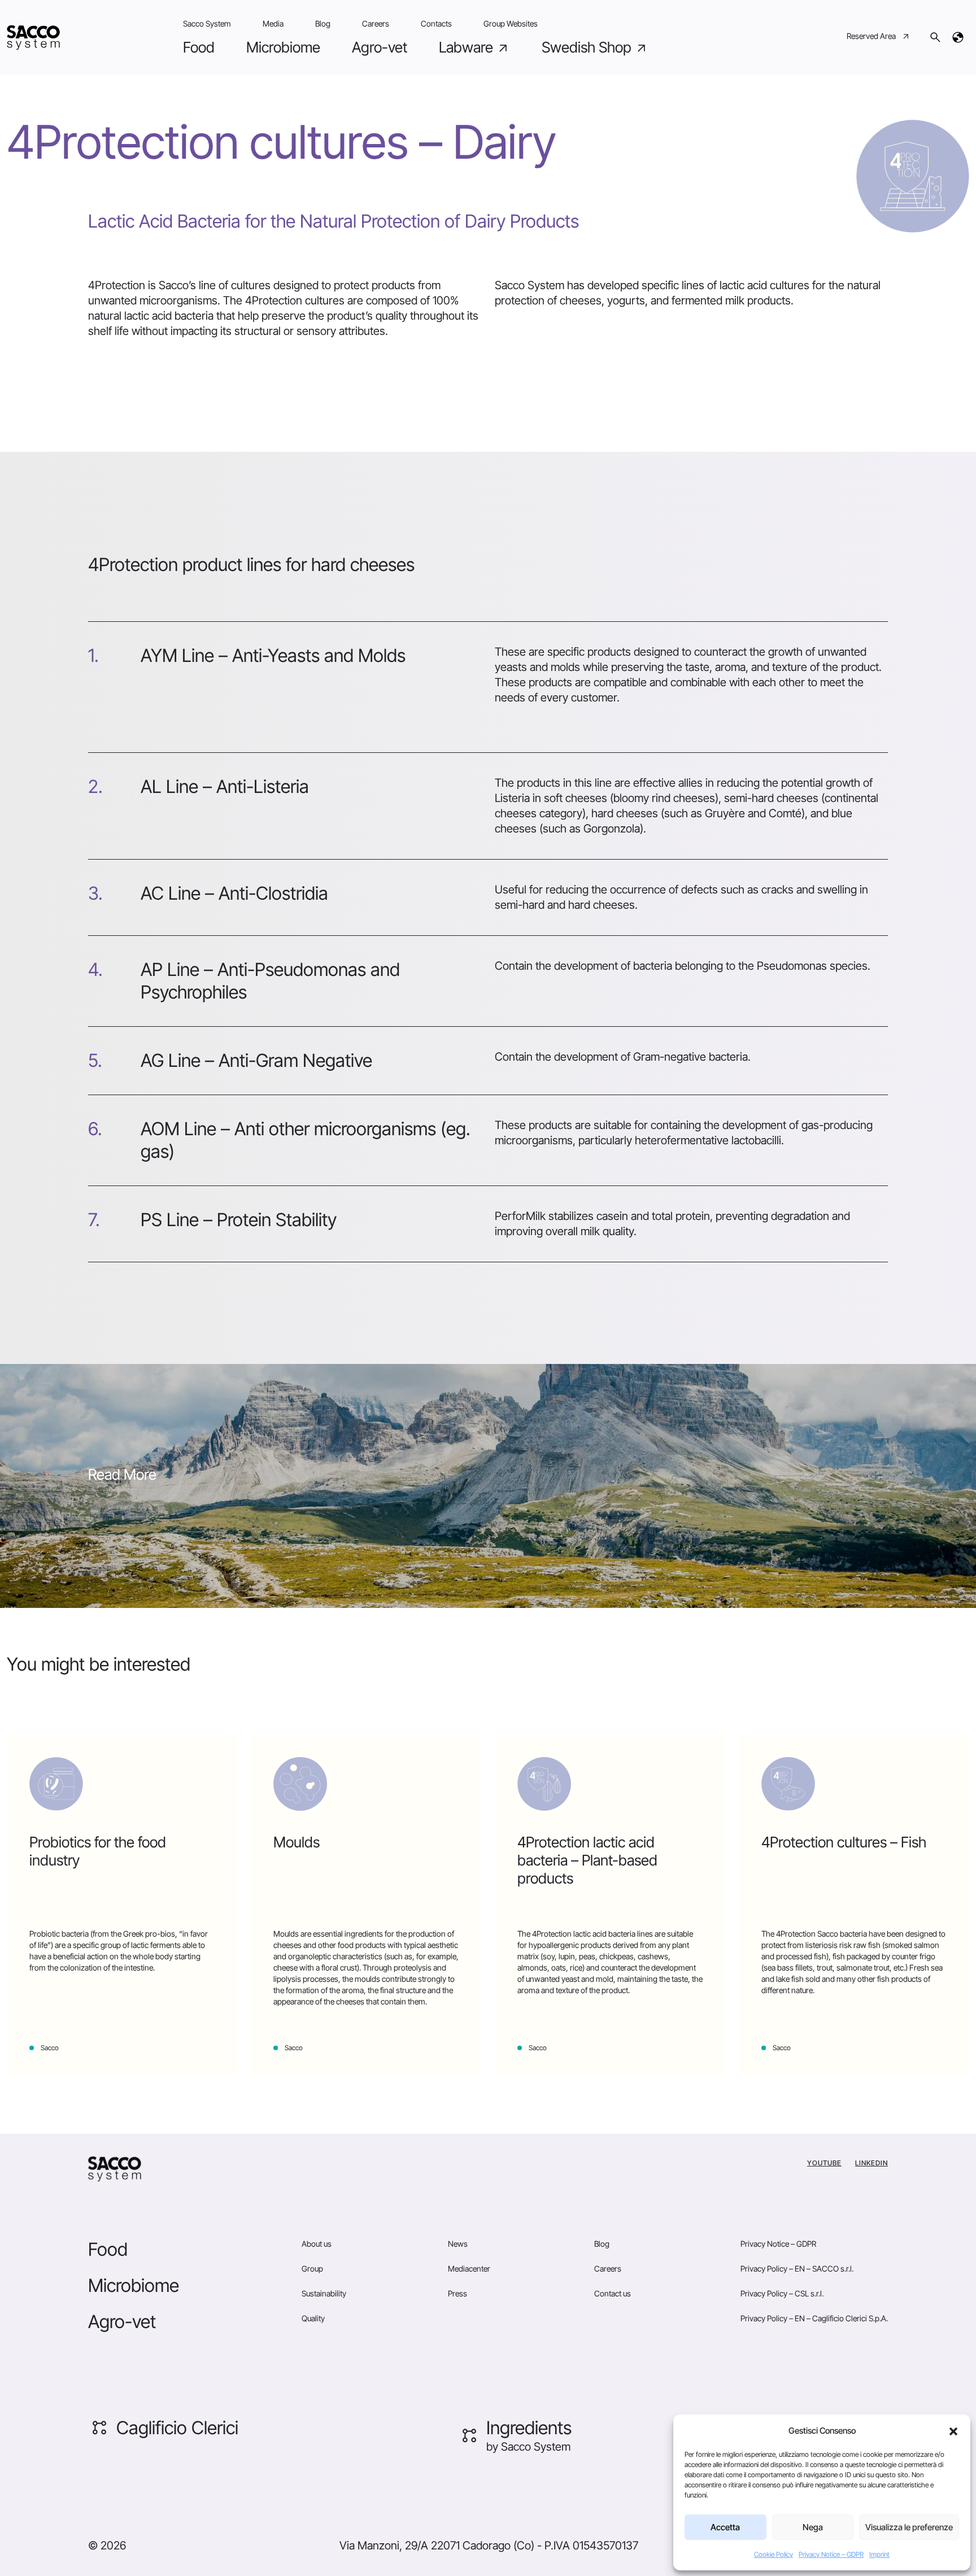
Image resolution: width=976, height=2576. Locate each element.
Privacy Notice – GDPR (831, 2554)
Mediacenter (469, 2268)
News (458, 2244)
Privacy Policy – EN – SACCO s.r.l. (797, 2268)
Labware (468, 47)
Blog (323, 23)
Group (312, 2268)
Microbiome (283, 47)
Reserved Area (871, 36)
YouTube (824, 2163)
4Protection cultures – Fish (844, 1842)
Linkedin (872, 2163)
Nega (813, 2527)
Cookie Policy (774, 2554)
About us (317, 2244)
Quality (313, 2318)
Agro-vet (380, 47)
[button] (953, 2431)
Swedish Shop (588, 47)
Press (457, 2293)
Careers (376, 23)
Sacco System (207, 23)
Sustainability (324, 2293)
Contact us (613, 2293)
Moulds (297, 1842)
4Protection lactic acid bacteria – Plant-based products (587, 1860)
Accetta (725, 2527)
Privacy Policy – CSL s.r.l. (782, 2293)
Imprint (879, 2554)
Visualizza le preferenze (909, 2527)
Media (273, 23)
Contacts (436, 23)
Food (199, 47)
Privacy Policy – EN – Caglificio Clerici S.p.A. (814, 2318)
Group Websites (511, 23)
